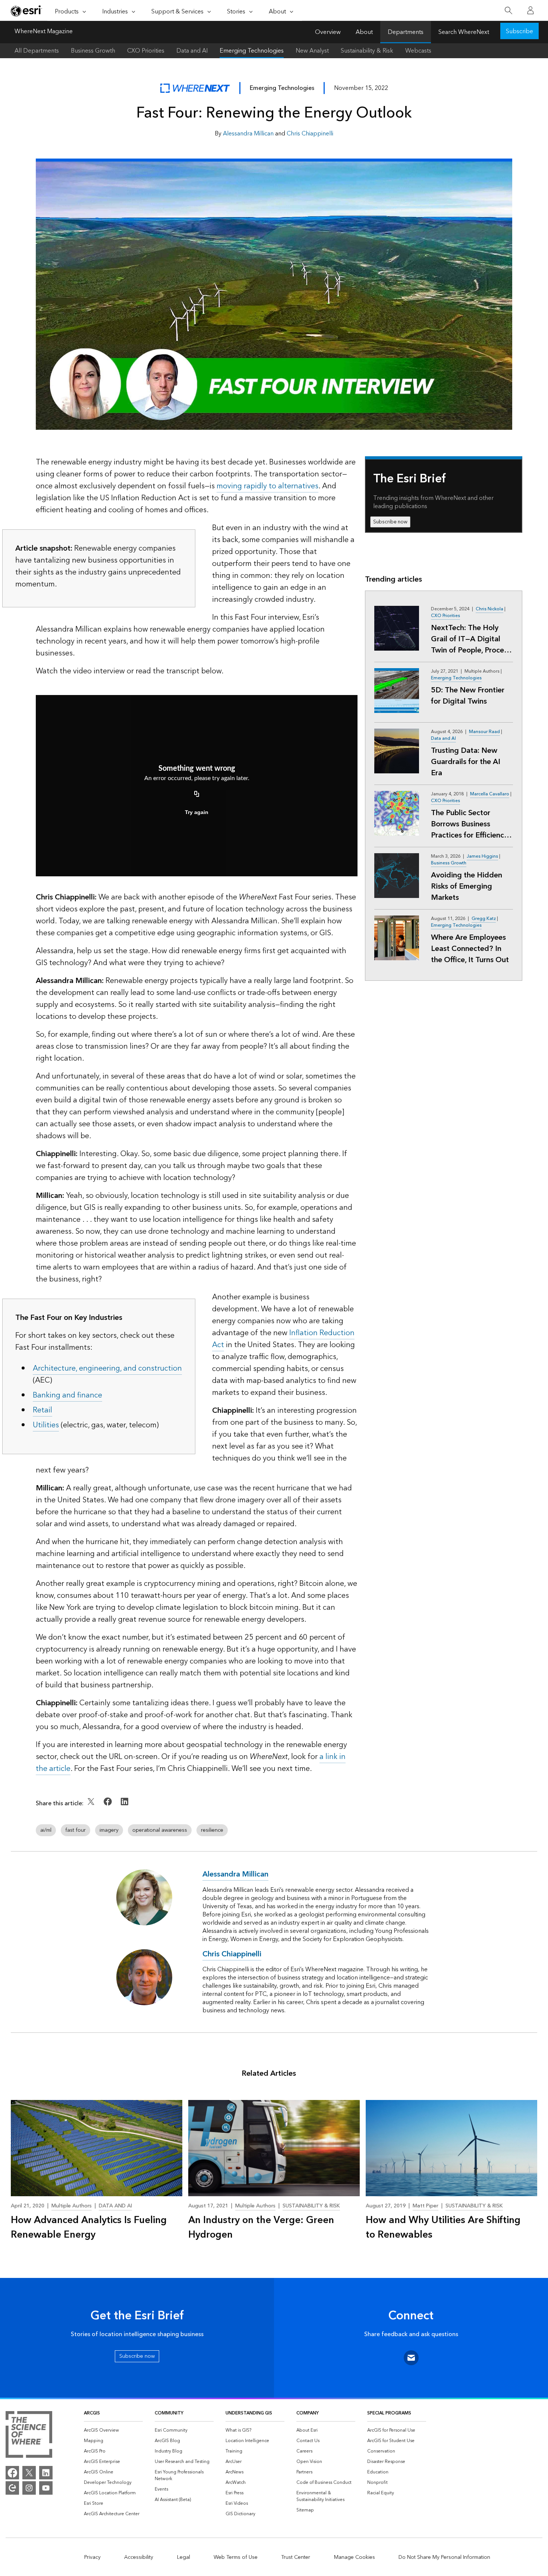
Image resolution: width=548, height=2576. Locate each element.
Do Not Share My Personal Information (444, 2557)
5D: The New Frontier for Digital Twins (468, 696)
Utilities (46, 1425)
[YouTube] (46, 2488)
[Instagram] (29, 2488)
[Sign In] (530, 10)
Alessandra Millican (248, 134)
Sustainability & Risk (367, 51)
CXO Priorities (146, 51)
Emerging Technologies (252, 51)
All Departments (37, 51)
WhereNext (195, 88)
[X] (29, 2473)
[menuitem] (113, 2431)
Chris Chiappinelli (310, 134)
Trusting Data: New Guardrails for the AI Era (466, 762)
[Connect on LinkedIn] (125, 1807)
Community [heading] (169, 2413)
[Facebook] (12, 2473)
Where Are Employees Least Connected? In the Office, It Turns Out (470, 949)
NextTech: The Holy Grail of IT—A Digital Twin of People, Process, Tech (472, 639)
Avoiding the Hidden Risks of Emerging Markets (467, 886)
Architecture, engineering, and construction (107, 1368)
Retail (42, 1410)
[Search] (508, 11)
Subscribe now (390, 522)
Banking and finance (67, 1395)
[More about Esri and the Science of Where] (29, 2436)
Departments (406, 32)
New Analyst (312, 51)
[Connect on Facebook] (109, 1807)
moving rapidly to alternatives (267, 486)
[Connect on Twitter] (92, 1807)
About (364, 32)
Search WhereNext (464, 32)
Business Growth (93, 51)
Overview (328, 32)
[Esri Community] (12, 2488)
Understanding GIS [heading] (249, 2413)
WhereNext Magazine (44, 32)
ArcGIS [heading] (92, 2413)
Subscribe (519, 31)
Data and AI (192, 51)
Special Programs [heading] (389, 2413)
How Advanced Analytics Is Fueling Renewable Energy (89, 2228)
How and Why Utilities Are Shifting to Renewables (443, 2228)
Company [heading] (308, 2413)
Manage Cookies (355, 2557)
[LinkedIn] (46, 2473)
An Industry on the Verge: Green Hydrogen (261, 2228)
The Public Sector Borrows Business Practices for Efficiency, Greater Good (470, 824)
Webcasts (418, 51)
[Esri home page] (26, 11)
